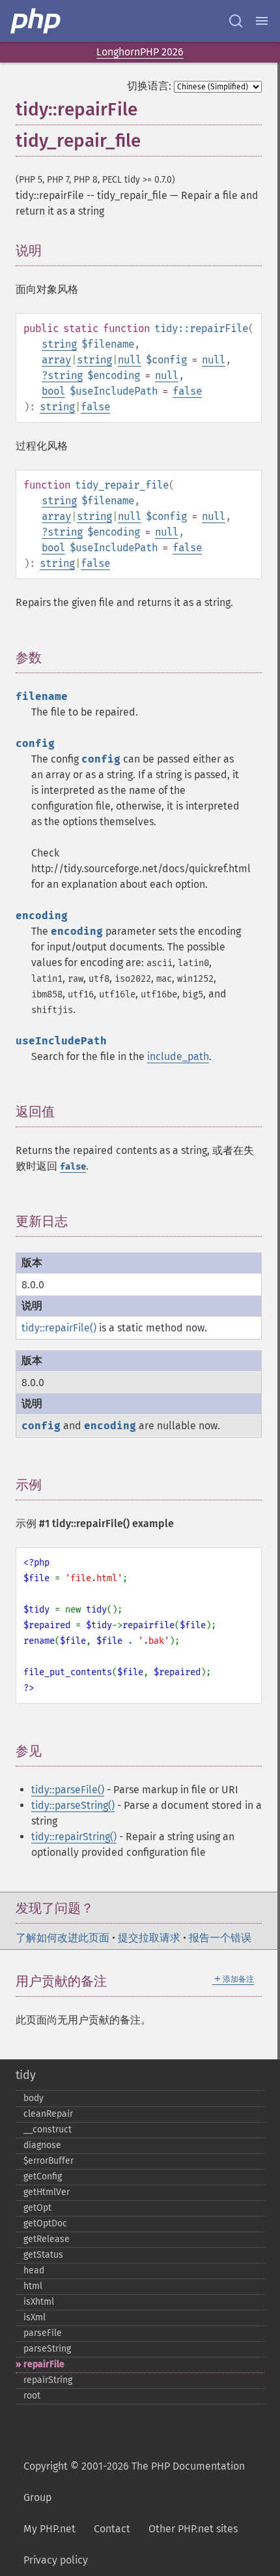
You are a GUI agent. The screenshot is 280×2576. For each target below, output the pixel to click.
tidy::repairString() (74, 1837)
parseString (47, 2349)
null (130, 360)
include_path (178, 1056)
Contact (112, 2529)
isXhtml (39, 2302)
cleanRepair (48, 2114)
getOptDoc (45, 2223)
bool (53, 391)
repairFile (44, 2364)
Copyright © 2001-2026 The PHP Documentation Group (134, 2482)
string (59, 344)
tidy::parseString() (73, 1805)
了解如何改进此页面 (63, 1938)
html (33, 2286)
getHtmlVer (47, 2192)
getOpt (37, 2208)
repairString (48, 2380)
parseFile (43, 2333)
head (34, 2270)
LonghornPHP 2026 (140, 52)
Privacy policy (56, 2560)
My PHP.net (49, 2529)
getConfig (43, 2176)
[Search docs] (236, 21)
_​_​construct (48, 2129)
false (187, 391)
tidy (26, 2075)
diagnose (42, 2145)
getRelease (47, 2239)
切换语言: (149, 86)
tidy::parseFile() (68, 1790)
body (34, 2098)
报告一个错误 (220, 1938)
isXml (35, 2317)
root (32, 2396)
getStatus (43, 2255)
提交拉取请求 (149, 1938)
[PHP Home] (36, 21)
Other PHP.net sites (193, 2529)
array (56, 360)
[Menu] (262, 21)
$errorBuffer (49, 2161)
